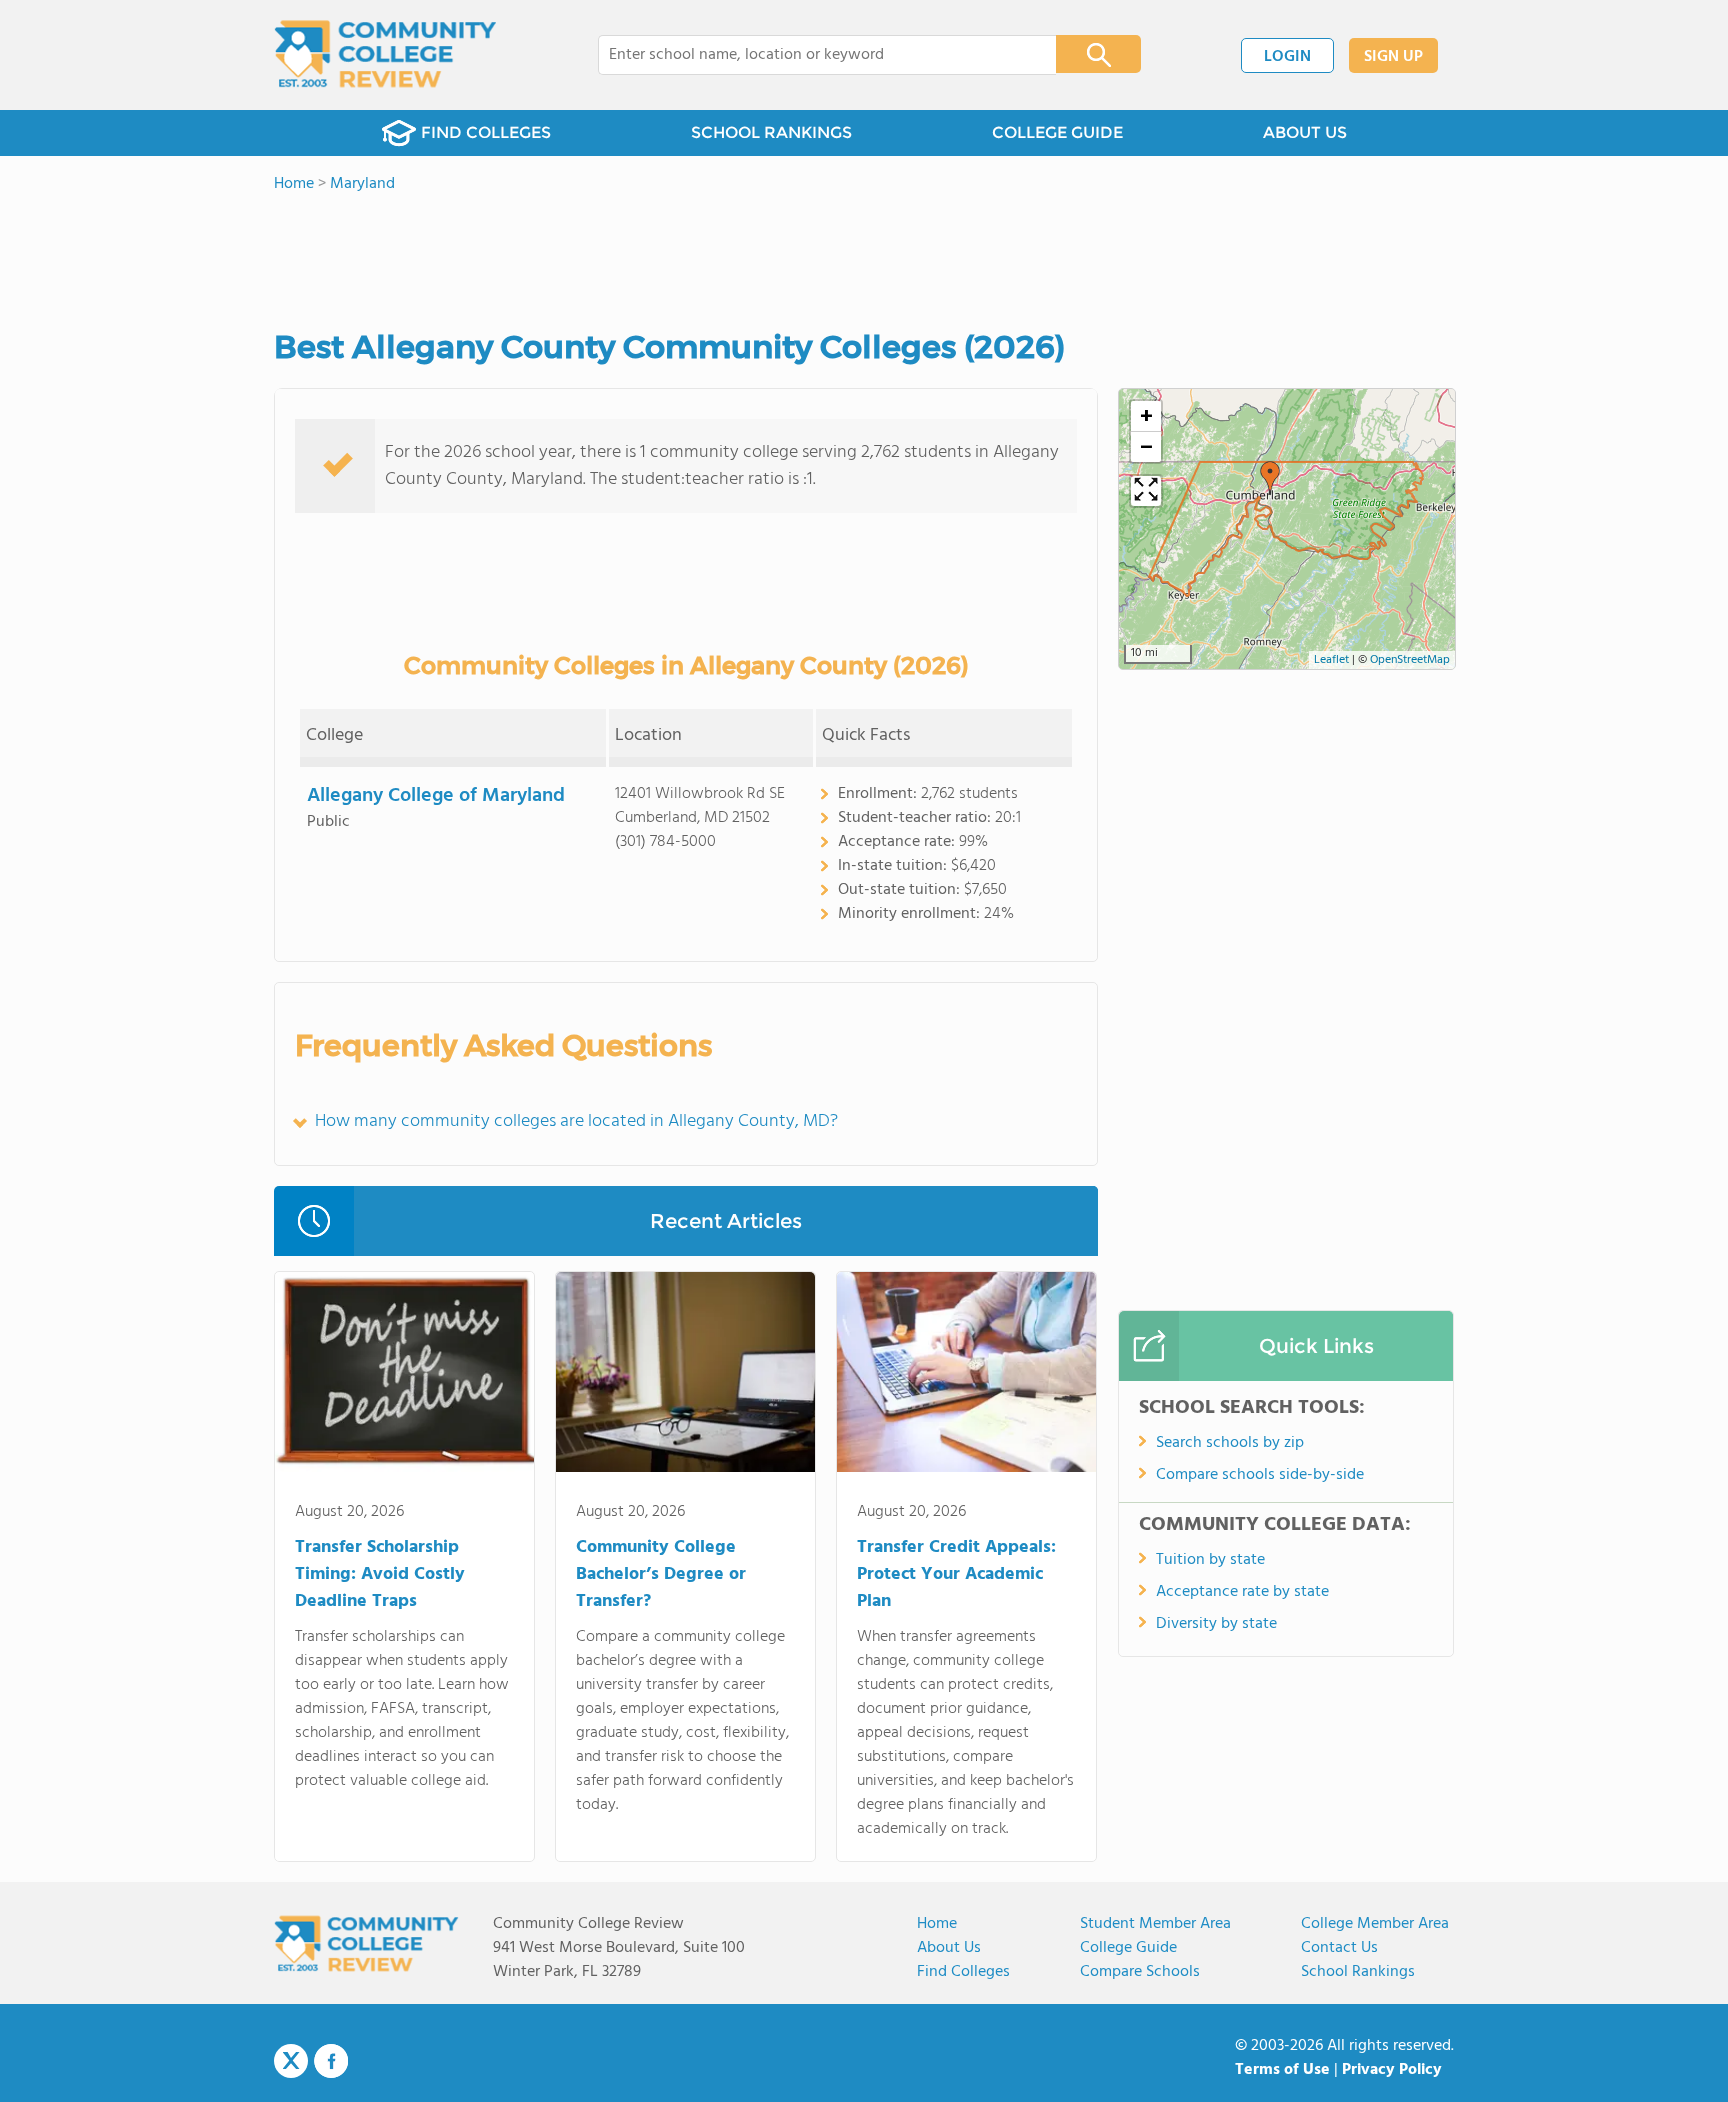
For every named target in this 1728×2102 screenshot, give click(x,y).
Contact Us (1339, 1948)
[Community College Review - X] (291, 2062)
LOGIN (1287, 57)
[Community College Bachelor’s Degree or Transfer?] (685, 1376)
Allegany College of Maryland (436, 796)
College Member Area (1375, 1924)
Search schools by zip (1230, 1443)
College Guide (1128, 1948)
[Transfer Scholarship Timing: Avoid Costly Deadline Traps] (404, 1376)
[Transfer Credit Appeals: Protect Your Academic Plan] (966, 1376)
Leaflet (1331, 660)
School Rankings (1358, 1972)
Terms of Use (1282, 2070)
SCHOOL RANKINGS (771, 132)
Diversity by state (1216, 1624)
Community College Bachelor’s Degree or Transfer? (661, 1574)
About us (949, 1948)
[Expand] (1146, 491)
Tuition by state (1210, 1560)
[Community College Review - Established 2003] (385, 55)
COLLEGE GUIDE (1057, 132)
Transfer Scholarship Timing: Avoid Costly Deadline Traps (380, 1574)
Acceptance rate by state (1242, 1592)
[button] (1270, 478)
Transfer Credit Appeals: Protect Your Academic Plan (956, 1574)
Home (937, 1924)
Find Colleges (963, 1972)
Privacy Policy (1392, 2070)
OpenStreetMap (1410, 660)
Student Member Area (1155, 1924)
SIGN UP (1393, 57)
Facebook (331, 2061)
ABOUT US (1305, 132)
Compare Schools (1140, 1972)
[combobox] (813, 55)
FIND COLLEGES (486, 132)
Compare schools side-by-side (1260, 1475)
